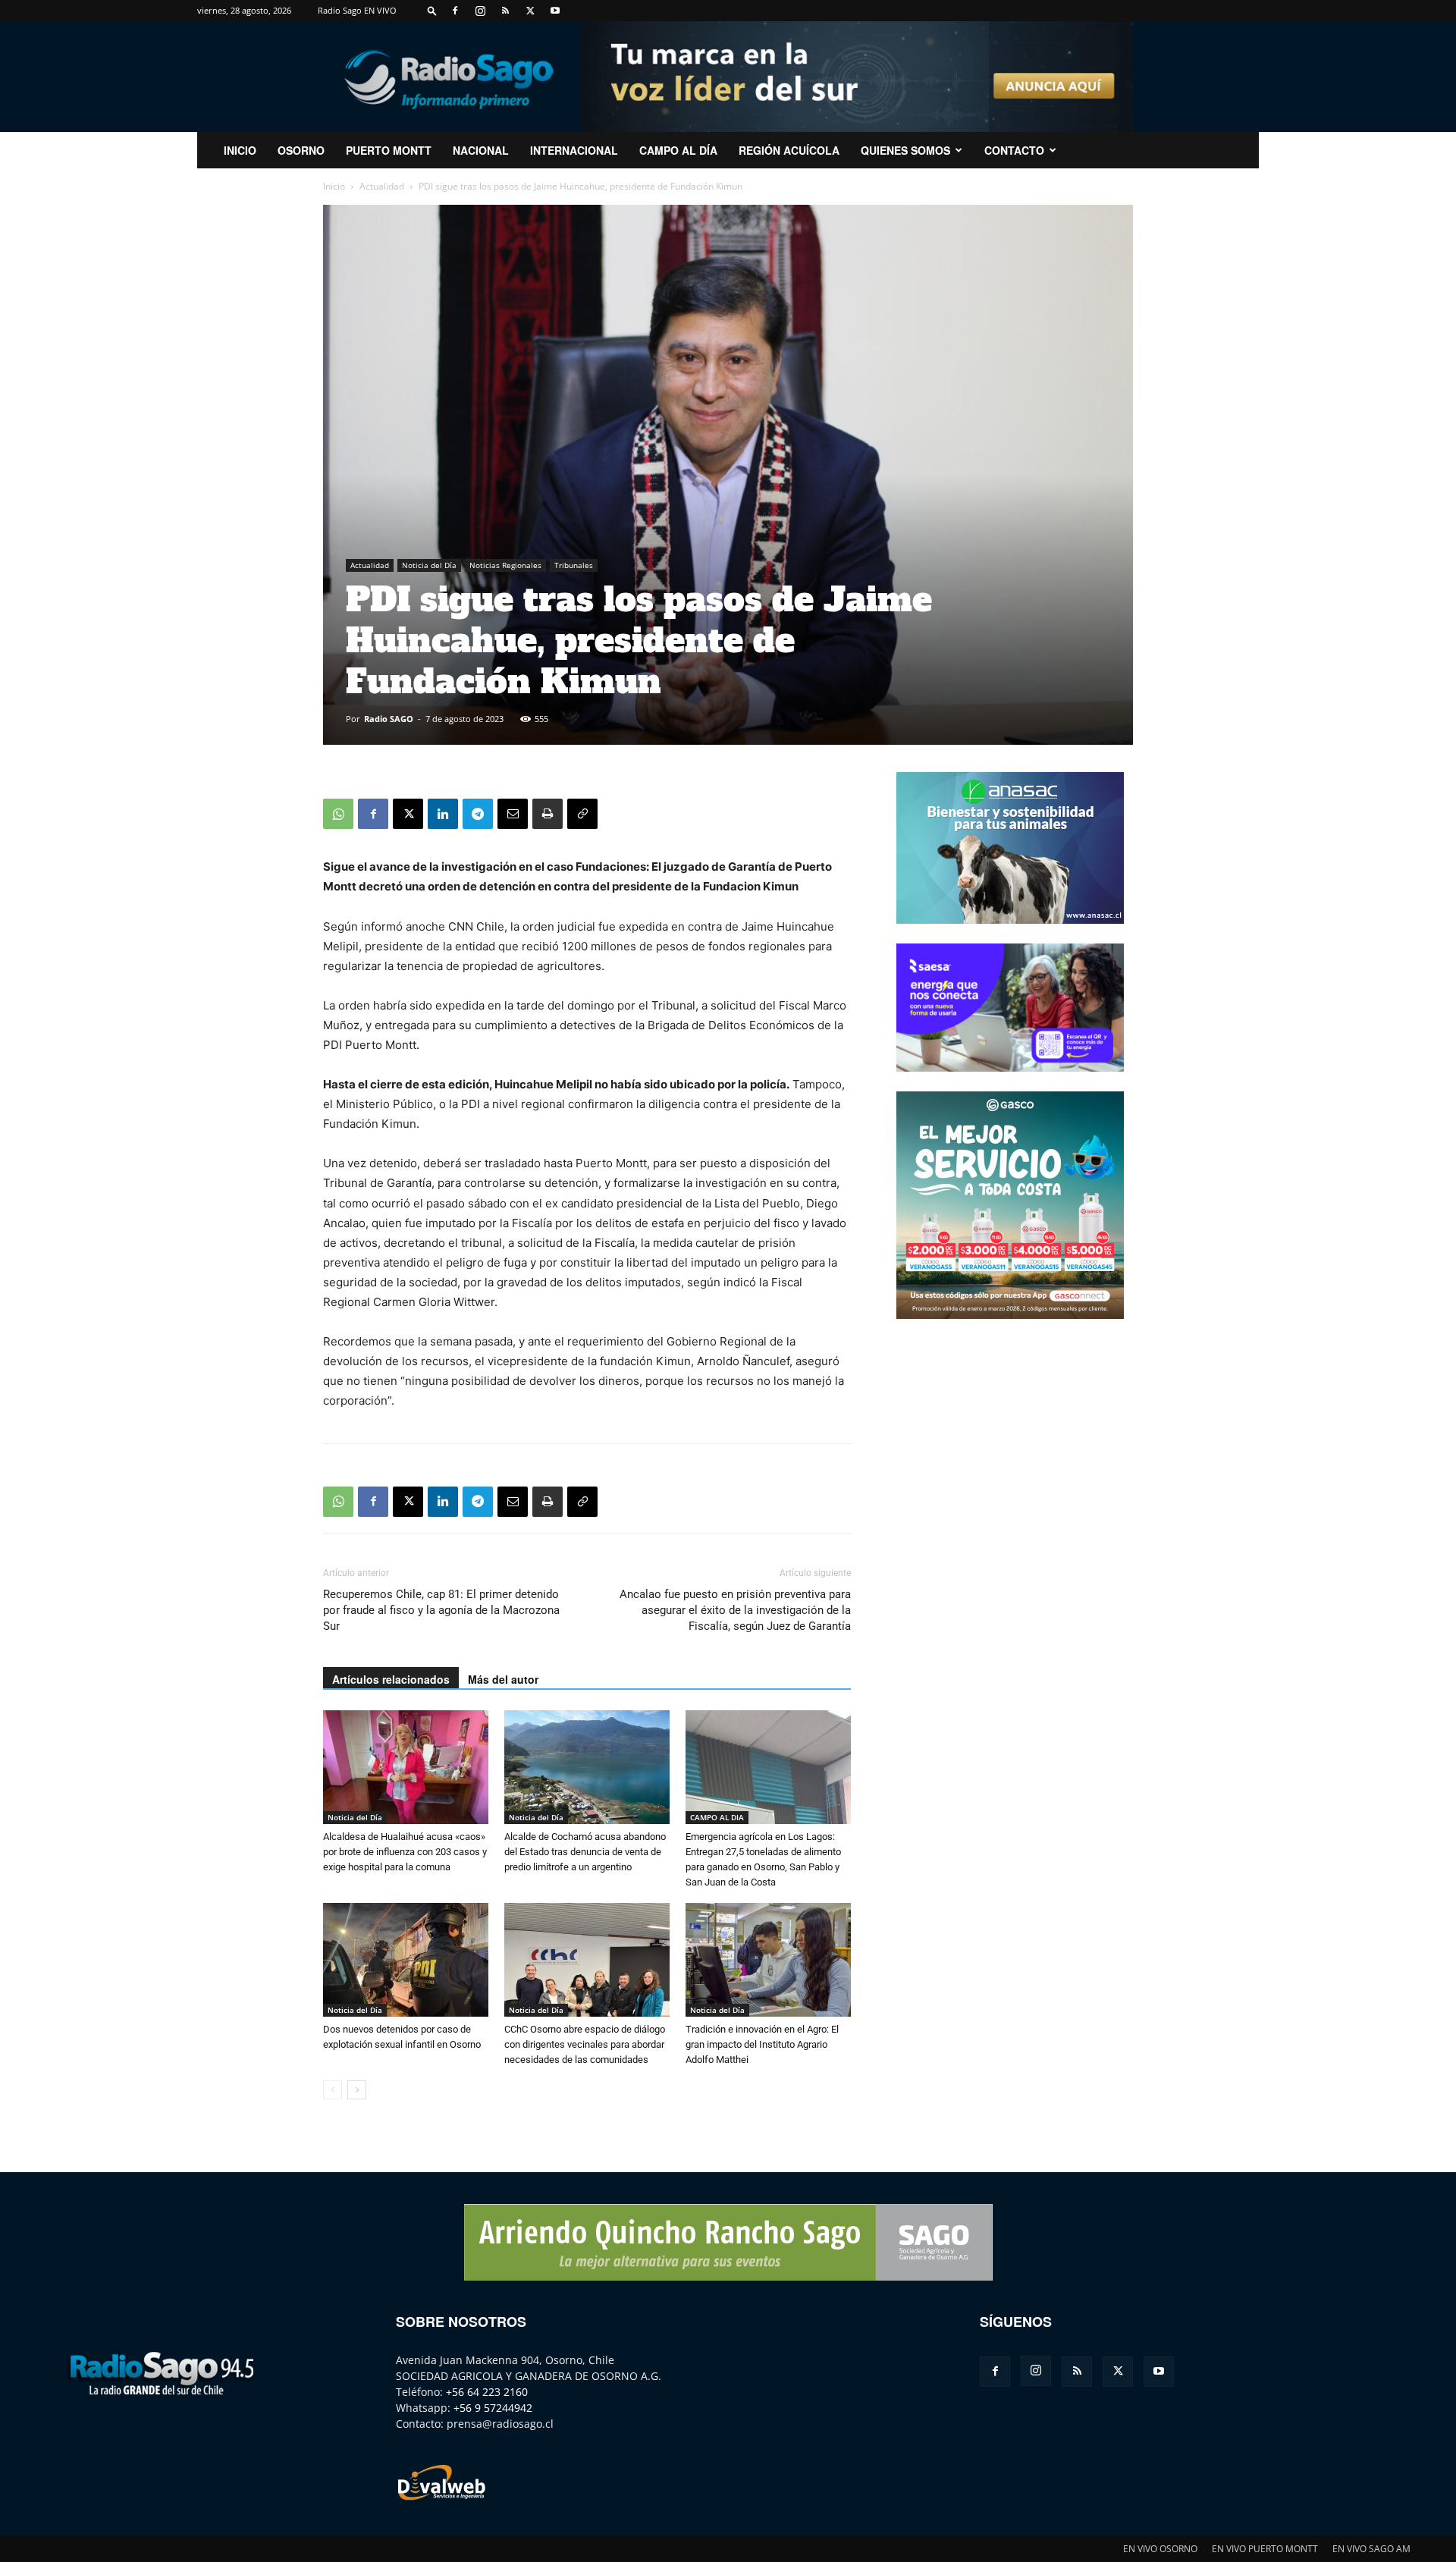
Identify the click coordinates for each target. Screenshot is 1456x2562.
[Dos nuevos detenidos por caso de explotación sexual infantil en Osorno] (406, 1960)
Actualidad (382, 186)
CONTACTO (1014, 150)
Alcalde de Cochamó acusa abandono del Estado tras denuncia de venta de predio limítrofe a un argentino (585, 1852)
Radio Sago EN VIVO (357, 10)
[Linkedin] (443, 814)
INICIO (240, 150)
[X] (530, 11)
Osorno (301, 150)
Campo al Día (678, 150)
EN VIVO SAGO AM (1371, 2549)
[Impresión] (548, 814)
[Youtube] (555, 11)
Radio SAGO (389, 719)
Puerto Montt (389, 150)
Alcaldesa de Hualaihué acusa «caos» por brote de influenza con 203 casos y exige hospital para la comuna (405, 1852)
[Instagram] (480, 11)
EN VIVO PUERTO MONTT (1265, 2549)
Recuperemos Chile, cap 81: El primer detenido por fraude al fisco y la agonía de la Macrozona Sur (441, 1610)
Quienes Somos (905, 150)
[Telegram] (478, 814)
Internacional (574, 150)
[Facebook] (455, 11)
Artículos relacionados (391, 1679)
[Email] (513, 814)
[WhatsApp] (338, 814)
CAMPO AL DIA (717, 1817)
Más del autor (503, 1679)
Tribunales (574, 565)
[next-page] (357, 2090)
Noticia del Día (429, 565)
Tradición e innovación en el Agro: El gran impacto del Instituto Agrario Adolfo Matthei (762, 2044)
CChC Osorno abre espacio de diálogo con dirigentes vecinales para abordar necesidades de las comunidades (585, 2044)
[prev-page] (333, 2090)
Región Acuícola (789, 150)
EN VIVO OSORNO (1160, 2549)
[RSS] (505, 11)
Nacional (481, 150)
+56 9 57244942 (493, 2408)
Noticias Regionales (505, 565)
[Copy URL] (582, 814)
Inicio (334, 186)
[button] (432, 10)
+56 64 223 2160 (487, 2392)
